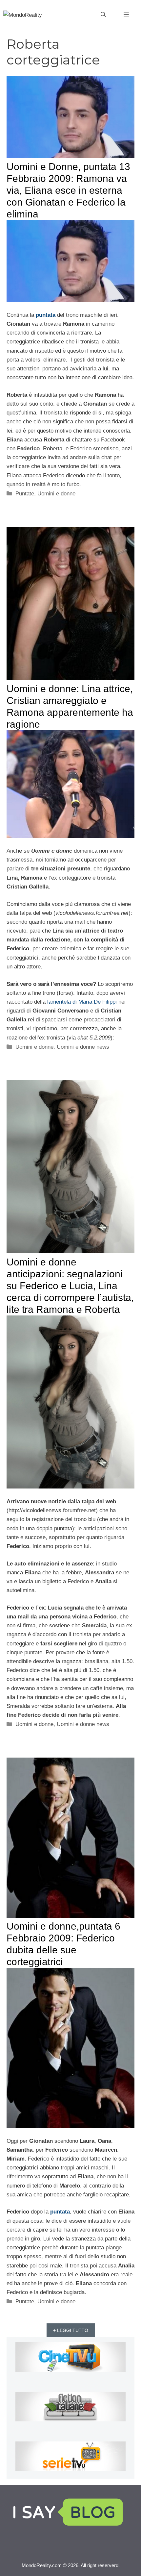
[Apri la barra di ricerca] (103, 15)
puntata (46, 315)
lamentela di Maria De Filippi (82, 1002)
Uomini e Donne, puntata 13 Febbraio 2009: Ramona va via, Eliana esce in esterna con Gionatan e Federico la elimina (68, 190)
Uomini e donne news (83, 1047)
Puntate (25, 494)
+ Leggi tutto (71, 2330)
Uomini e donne (56, 494)
